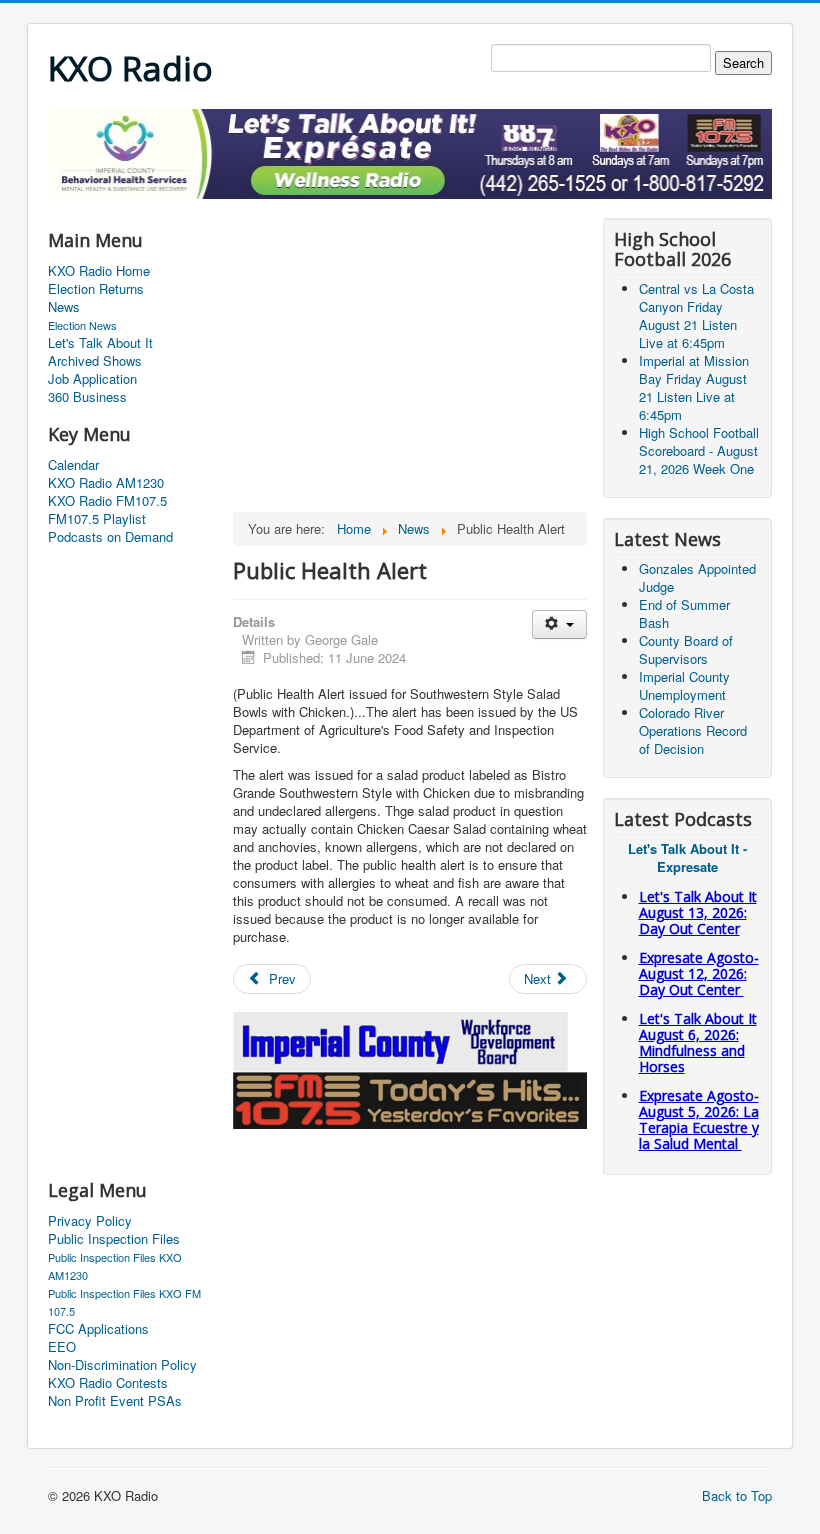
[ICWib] (401, 1039)
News (64, 307)
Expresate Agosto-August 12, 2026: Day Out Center (699, 973)
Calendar (73, 465)
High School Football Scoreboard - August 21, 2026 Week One (699, 450)
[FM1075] (410, 1098)
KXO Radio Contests (108, 1383)
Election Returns (96, 289)
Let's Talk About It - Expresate (687, 857)
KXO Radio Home (99, 271)
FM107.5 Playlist (97, 519)
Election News (82, 325)
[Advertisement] (412, 206)
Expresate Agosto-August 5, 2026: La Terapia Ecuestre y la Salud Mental (699, 1119)
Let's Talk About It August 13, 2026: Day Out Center (698, 912)
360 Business (87, 397)
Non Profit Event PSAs (115, 1401)
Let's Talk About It (100, 343)
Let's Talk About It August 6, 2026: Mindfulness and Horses (698, 1042)
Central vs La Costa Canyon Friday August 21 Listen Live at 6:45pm (696, 315)
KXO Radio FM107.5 (107, 501)
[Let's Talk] (410, 151)
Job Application (92, 379)
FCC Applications (98, 1329)
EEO (62, 1347)
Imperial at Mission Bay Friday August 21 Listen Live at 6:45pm (694, 387)
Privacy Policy (90, 1221)
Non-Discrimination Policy (122, 1365)
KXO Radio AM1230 (106, 483)
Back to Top (737, 1495)
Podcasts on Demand (110, 537)
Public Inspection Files (114, 1239)
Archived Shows (95, 361)
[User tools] (559, 624)
